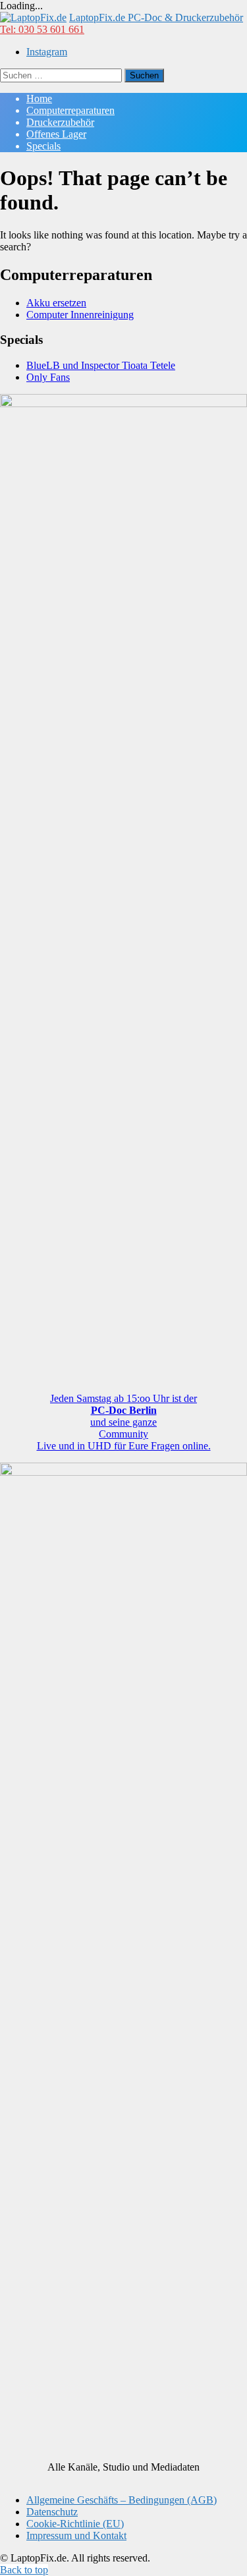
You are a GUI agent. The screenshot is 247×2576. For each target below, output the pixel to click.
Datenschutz (52, 2512)
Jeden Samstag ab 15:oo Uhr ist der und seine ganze (123, 1410)
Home (39, 98)
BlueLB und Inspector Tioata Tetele (101, 365)
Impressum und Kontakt (76, 2535)
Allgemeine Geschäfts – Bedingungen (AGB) (122, 2500)
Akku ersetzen (56, 303)
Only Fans (48, 377)
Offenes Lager (56, 134)
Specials (43, 146)
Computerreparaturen (70, 110)
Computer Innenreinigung (80, 315)
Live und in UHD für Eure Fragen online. (124, 1446)
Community (123, 1434)
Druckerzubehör (60, 122)
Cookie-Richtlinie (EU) (75, 2524)
